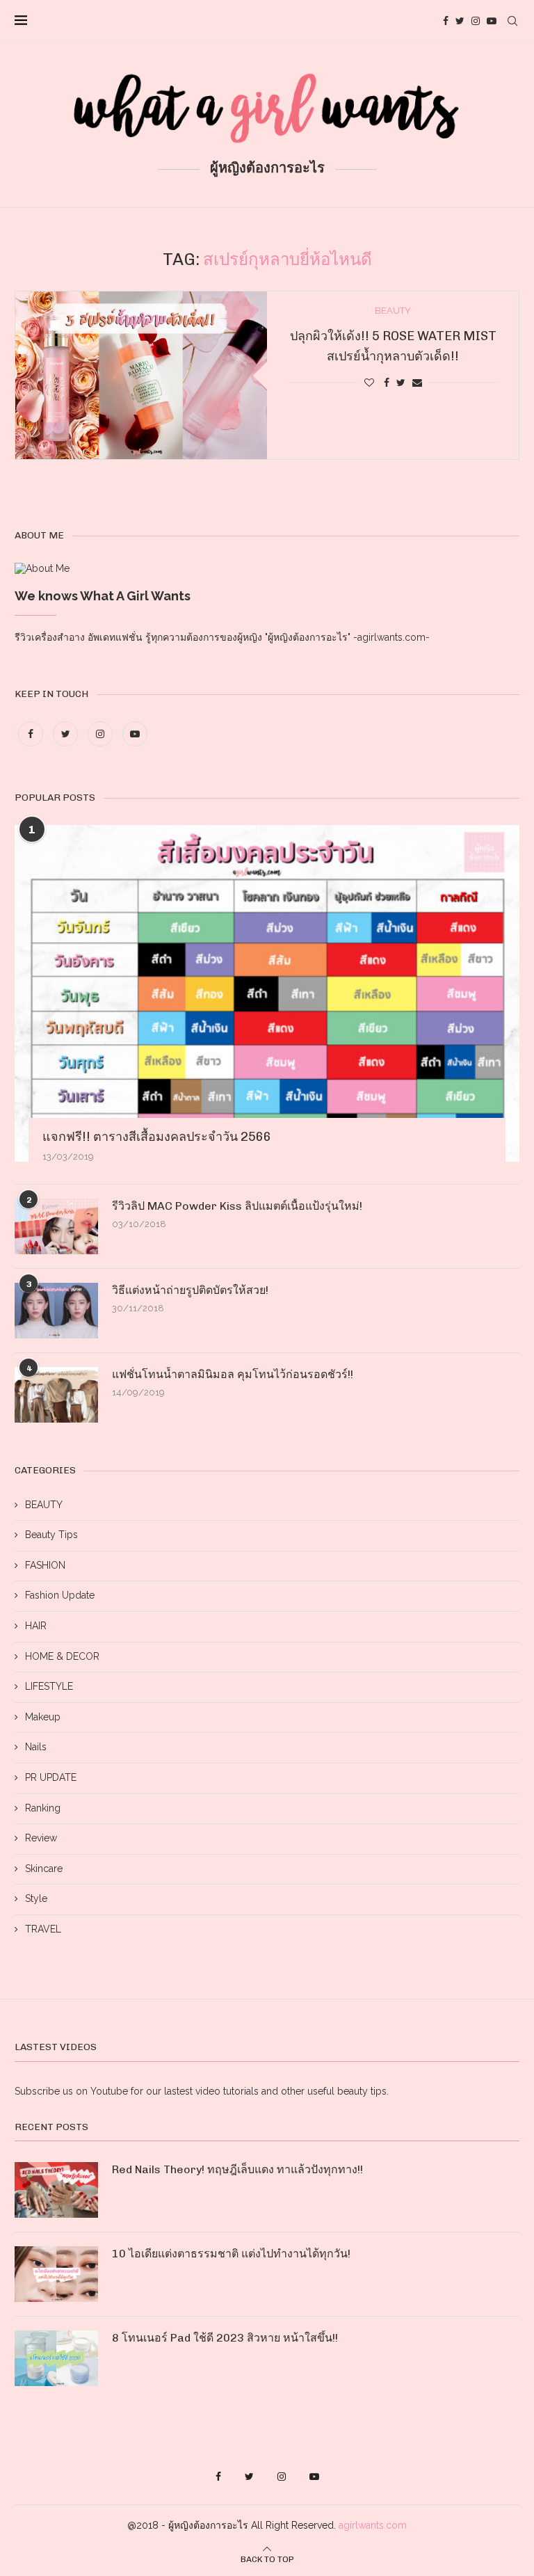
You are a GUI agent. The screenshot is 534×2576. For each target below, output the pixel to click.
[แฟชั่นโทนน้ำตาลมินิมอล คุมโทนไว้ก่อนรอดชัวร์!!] (56, 1395)
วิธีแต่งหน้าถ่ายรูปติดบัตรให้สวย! (190, 1290)
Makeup (43, 1717)
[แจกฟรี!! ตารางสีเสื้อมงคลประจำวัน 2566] (267, 993)
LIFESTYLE (49, 1686)
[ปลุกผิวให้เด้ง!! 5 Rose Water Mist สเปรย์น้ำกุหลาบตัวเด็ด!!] (141, 375)
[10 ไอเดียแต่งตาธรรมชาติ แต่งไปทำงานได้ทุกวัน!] (56, 2274)
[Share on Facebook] (387, 383)
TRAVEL (43, 1929)
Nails (36, 1747)
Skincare (44, 1869)
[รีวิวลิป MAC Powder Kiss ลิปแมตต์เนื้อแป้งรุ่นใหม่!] (56, 1226)
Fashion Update (60, 1595)
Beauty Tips (51, 1535)
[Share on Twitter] (401, 383)
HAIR (36, 1626)
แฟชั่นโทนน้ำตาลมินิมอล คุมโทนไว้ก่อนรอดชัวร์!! (233, 1374)
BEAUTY (44, 1505)
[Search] (512, 21)
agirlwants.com (373, 2525)
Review (41, 1838)
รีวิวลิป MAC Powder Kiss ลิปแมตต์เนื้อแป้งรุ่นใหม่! (237, 1206)
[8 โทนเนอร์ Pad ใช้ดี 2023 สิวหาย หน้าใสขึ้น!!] (56, 2358)
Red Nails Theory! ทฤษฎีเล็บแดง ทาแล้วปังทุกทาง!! (237, 2169)
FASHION (45, 1565)
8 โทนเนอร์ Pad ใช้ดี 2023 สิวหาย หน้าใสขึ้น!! (225, 2338)
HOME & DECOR (62, 1656)
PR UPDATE (51, 1777)
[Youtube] (492, 21)
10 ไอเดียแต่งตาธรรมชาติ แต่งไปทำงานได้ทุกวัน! (231, 2254)
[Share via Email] (417, 383)
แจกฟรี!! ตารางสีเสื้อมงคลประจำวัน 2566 (157, 1137)
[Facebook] (446, 21)
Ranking (43, 1808)
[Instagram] (476, 21)
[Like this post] (369, 383)
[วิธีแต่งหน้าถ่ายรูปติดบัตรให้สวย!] (56, 1311)
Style (36, 1898)
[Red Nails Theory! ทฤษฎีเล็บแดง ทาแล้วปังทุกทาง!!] (56, 2190)
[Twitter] (460, 21)
